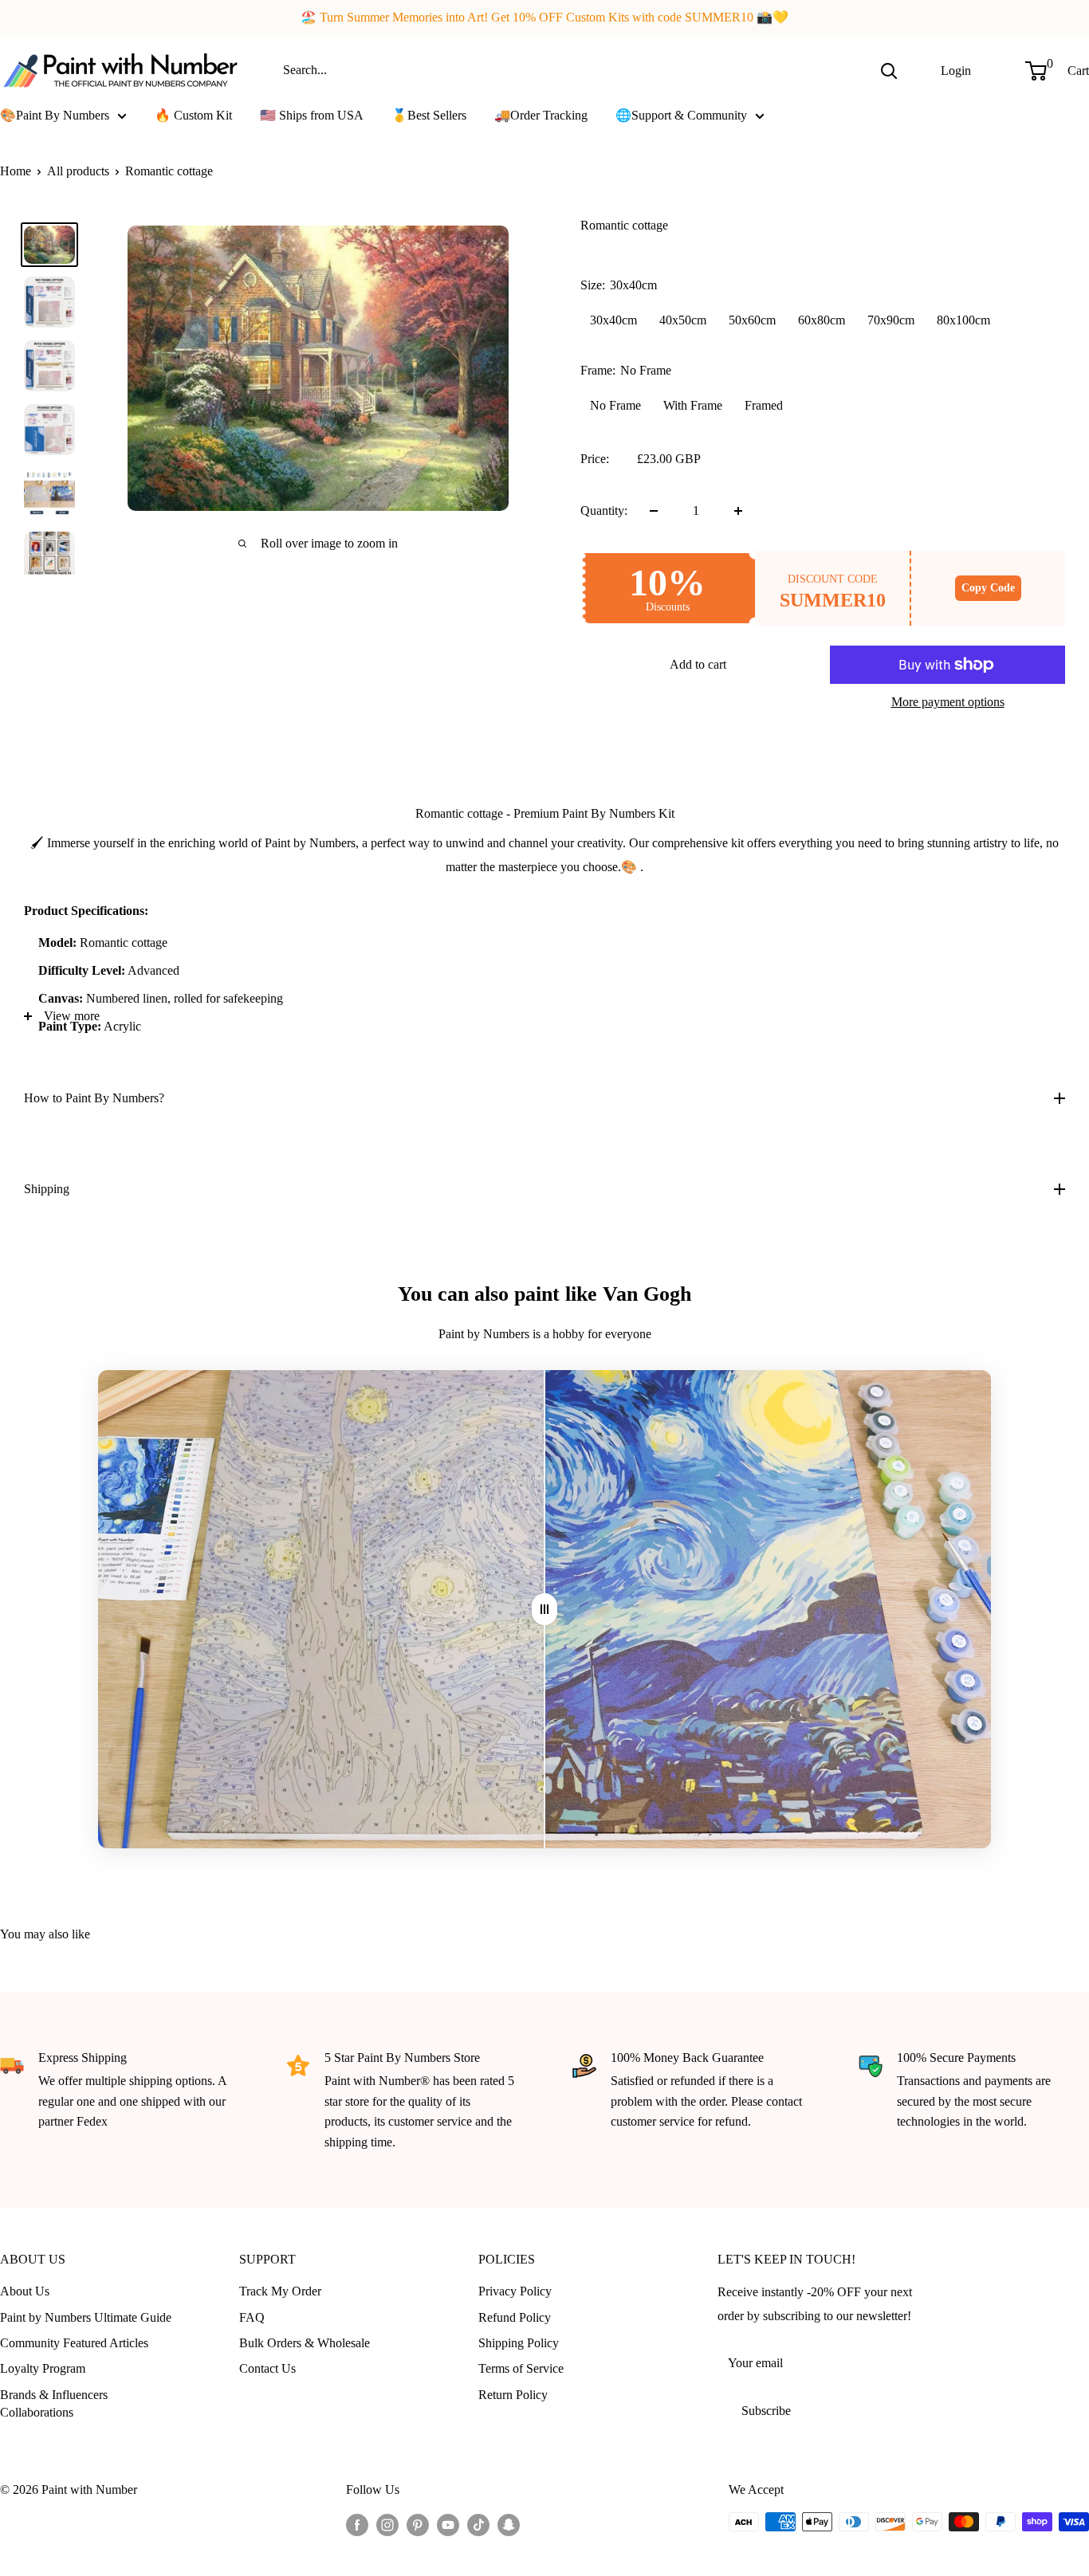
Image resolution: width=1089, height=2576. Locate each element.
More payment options (948, 702)
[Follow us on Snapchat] (509, 2524)
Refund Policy (515, 2317)
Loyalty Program (43, 2368)
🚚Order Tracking (541, 115)
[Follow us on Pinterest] (418, 2524)
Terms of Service (521, 2368)
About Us (25, 2291)
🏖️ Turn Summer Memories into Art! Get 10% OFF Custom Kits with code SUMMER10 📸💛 (544, 17)
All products (78, 171)
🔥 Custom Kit (193, 115)
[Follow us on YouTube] (448, 2524)
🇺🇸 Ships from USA (312, 115)
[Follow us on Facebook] (357, 2524)
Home (16, 171)
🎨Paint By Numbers (55, 115)
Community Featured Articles (74, 2343)
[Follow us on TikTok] (478, 2524)
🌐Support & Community (681, 115)
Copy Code (988, 588)
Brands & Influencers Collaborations (54, 2403)
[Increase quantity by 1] (738, 511)
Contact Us (267, 2368)
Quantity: (604, 510)
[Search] (889, 70)
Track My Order (280, 2291)
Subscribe (766, 2411)
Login (956, 70)
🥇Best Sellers (429, 115)
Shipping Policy (519, 2343)
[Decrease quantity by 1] (654, 511)
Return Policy (513, 2395)
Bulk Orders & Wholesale (305, 2343)
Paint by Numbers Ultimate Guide (86, 2317)
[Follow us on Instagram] (387, 2524)
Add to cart (698, 664)
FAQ (252, 2317)
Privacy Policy (515, 2291)
